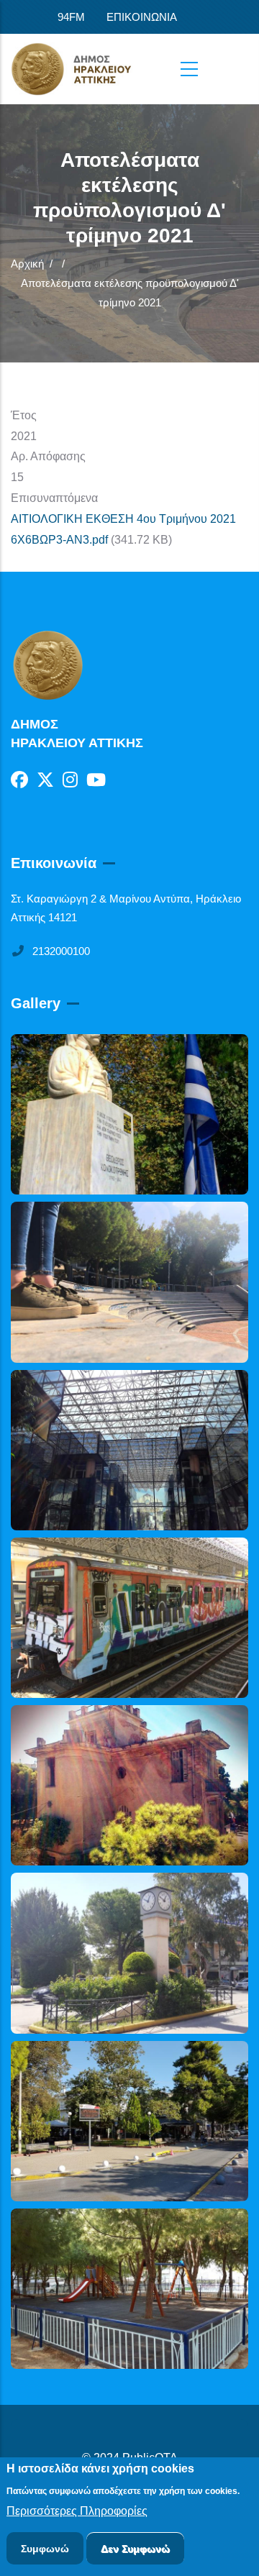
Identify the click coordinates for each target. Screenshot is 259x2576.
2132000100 (61, 951)
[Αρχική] (83, 69)
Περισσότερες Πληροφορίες (77, 2511)
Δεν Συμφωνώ (135, 2549)
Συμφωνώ (45, 2549)
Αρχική (27, 264)
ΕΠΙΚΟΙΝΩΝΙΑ (142, 17)
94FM (71, 17)
